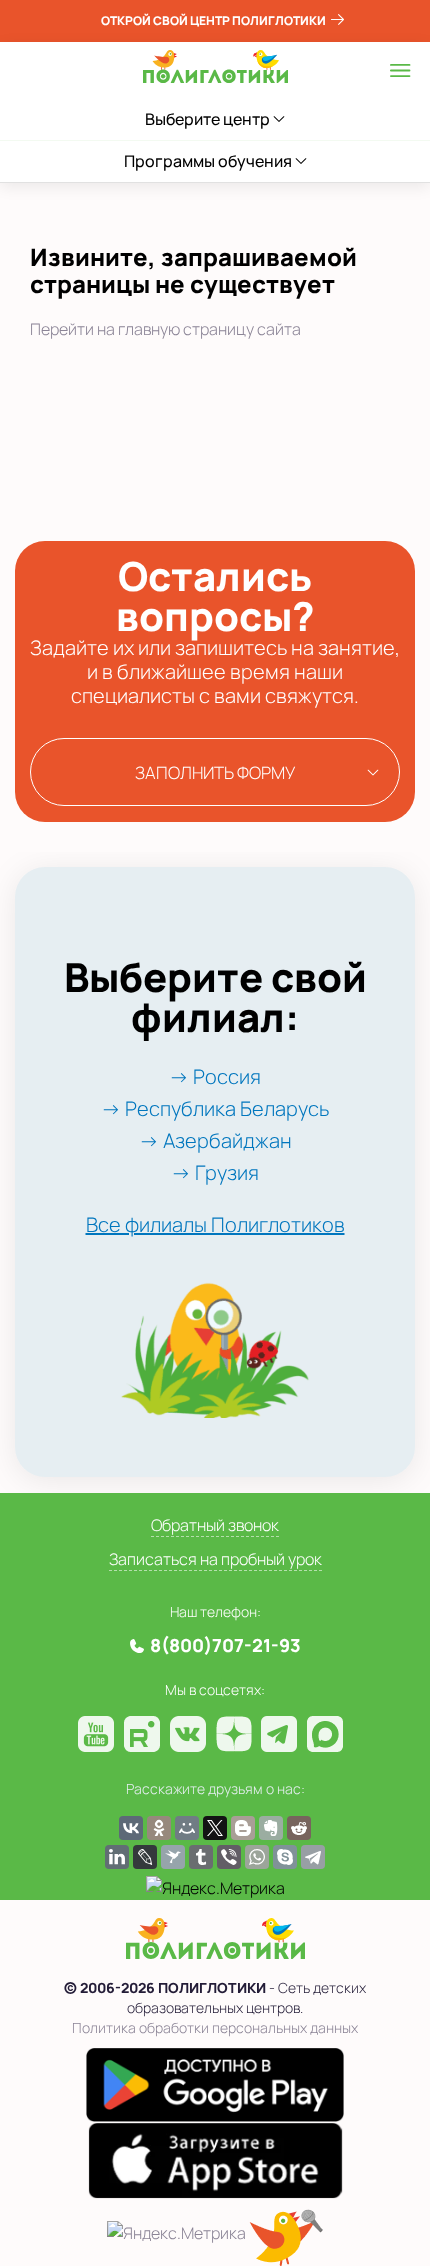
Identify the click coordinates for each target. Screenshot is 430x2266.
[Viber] (229, 1857)
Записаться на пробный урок (215, 1559)
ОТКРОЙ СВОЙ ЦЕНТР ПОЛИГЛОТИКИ (214, 20)
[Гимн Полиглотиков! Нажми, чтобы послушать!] (286, 2237)
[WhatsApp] (257, 1857)
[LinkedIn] (117, 1857)
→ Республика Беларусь (215, 1108)
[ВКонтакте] (131, 1828)
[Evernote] (271, 1828)
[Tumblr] (201, 1857)
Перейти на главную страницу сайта (165, 329)
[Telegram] (313, 1857)
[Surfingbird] (173, 1857)
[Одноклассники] (159, 1828)
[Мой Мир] (187, 1828)
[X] (215, 1828)
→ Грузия (215, 1172)
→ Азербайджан (215, 1140)
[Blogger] (243, 1828)
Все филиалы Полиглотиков (215, 1224)
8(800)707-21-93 (225, 1645)
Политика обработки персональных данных (215, 2027)
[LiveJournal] (145, 1857)
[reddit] (299, 1828)
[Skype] (285, 1857)
